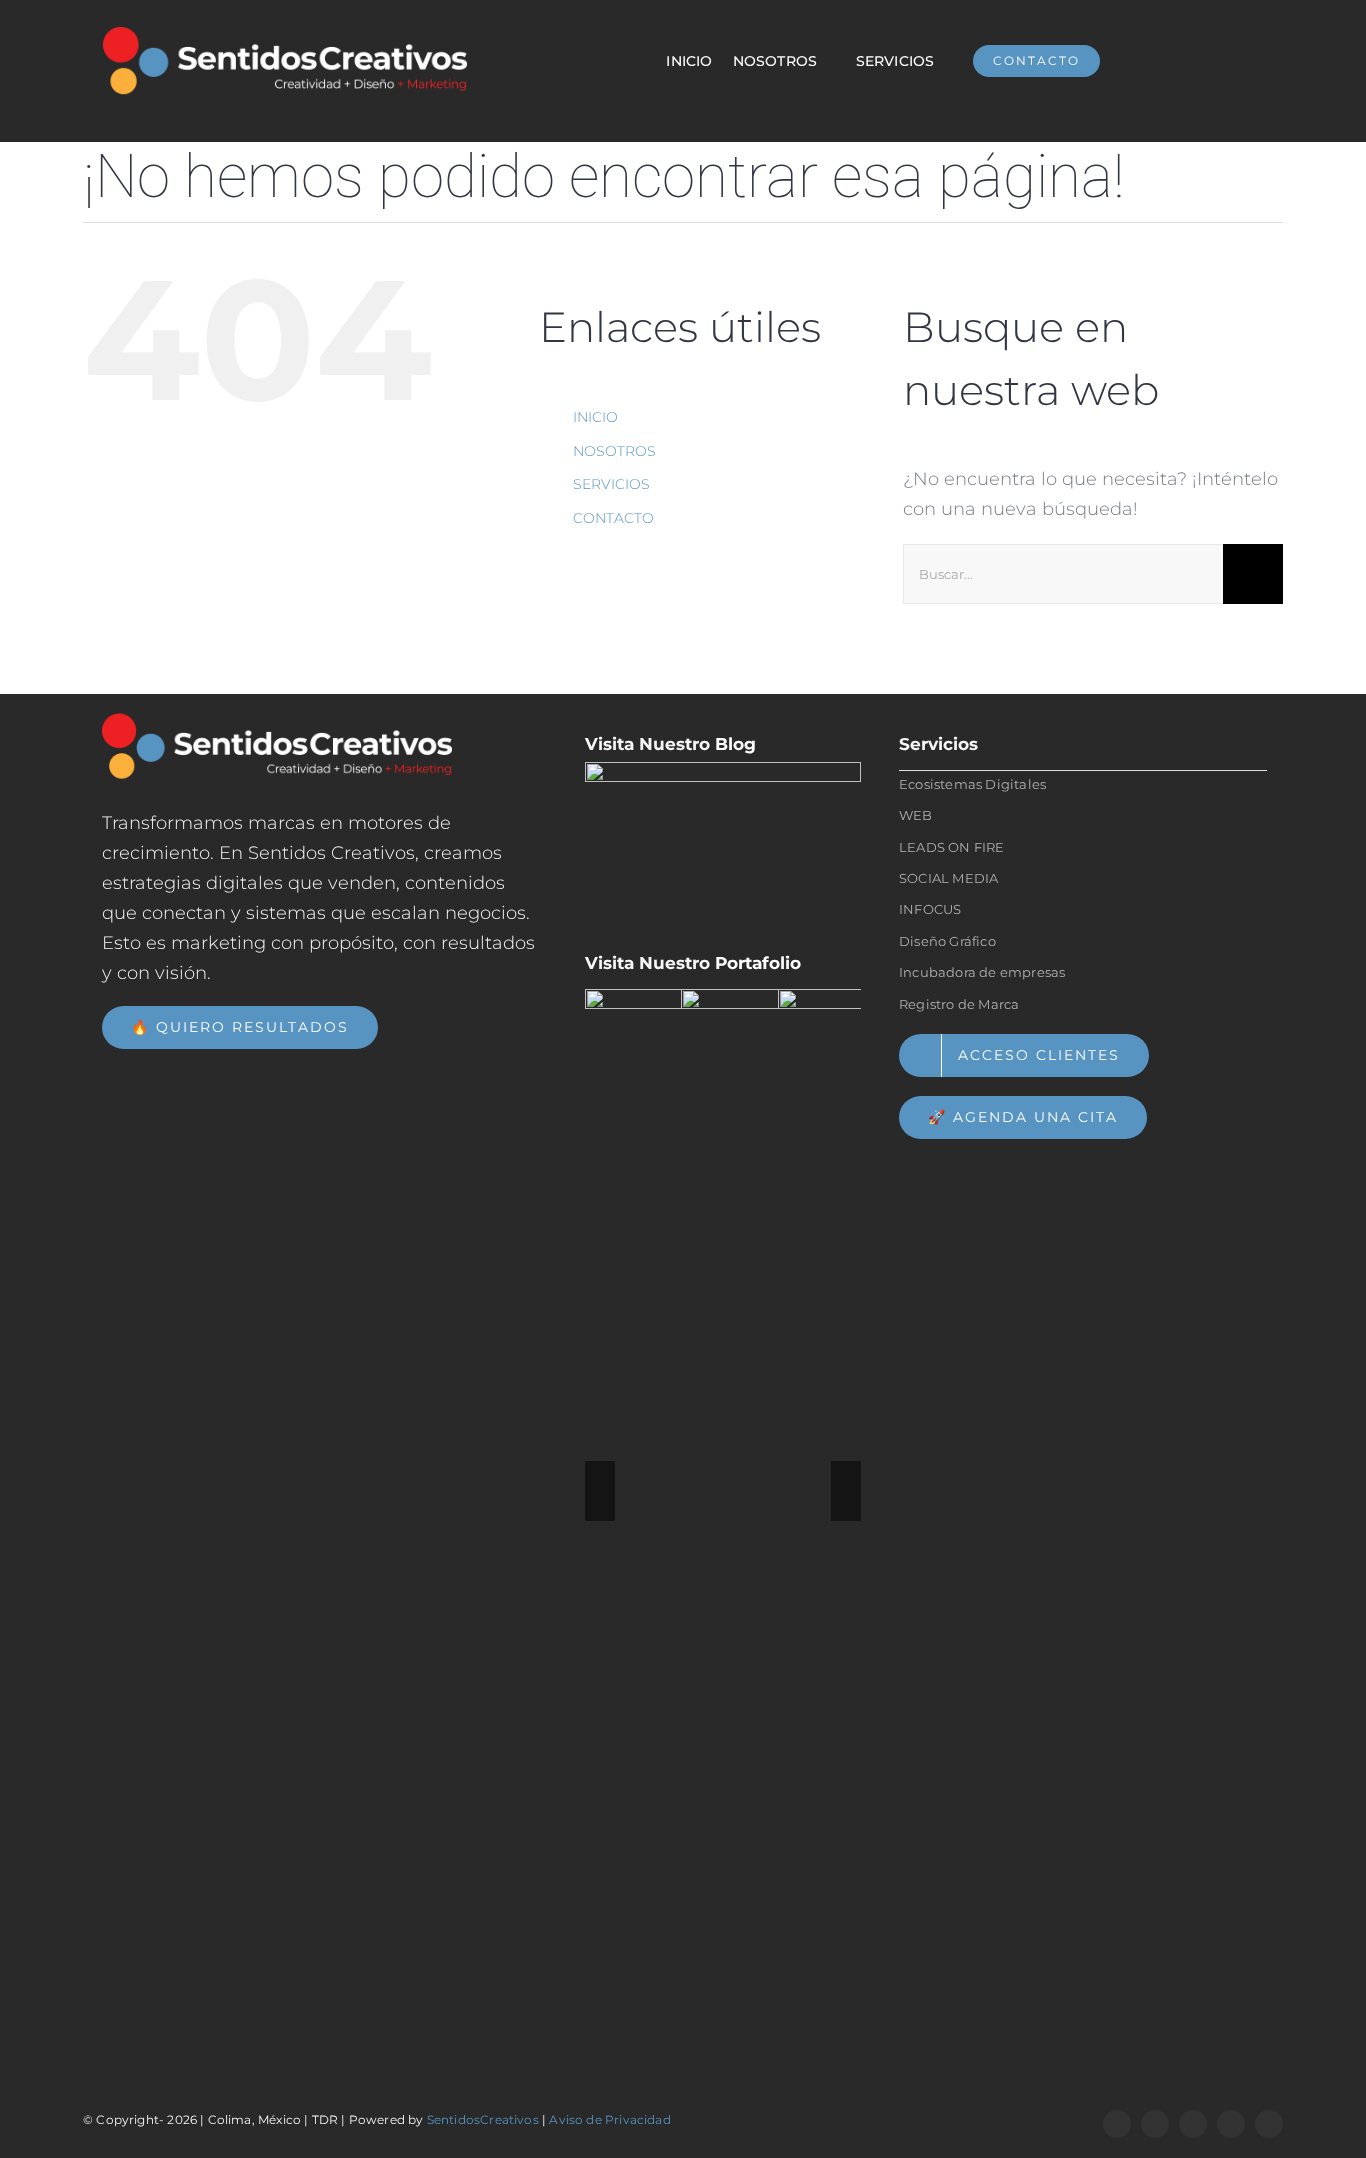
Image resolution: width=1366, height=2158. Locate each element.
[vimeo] (1231, 2124)
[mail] (1269, 2124)
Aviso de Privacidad (609, 2119)
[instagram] (1193, 2124)
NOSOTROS (614, 451)
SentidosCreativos (483, 2119)
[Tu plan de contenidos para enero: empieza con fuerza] (723, 849)
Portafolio (758, 963)
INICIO (595, 417)
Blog (735, 744)
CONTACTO (613, 518)
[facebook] (1117, 2124)
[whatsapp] (1155, 2124)
